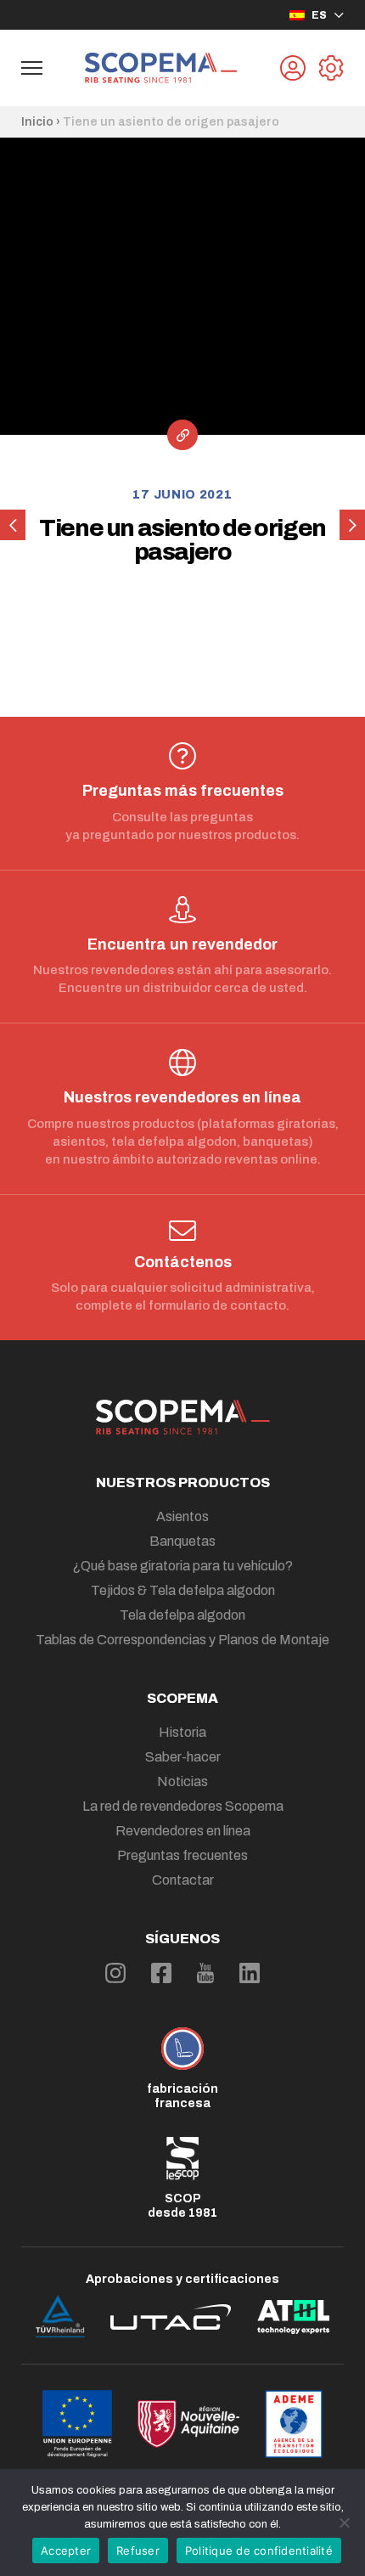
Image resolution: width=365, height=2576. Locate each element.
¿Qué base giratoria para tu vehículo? (182, 1566)
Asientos (182, 1516)
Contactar (183, 1880)
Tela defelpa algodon (182, 1615)
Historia (182, 1732)
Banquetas (182, 1541)
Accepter (66, 2551)
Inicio (37, 122)
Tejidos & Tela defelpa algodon (183, 1590)
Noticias (182, 1781)
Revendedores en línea (183, 1831)
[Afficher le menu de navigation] (32, 68)
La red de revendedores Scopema (183, 1806)
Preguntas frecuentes (182, 1855)
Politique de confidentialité (259, 2551)
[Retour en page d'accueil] (161, 68)
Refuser (138, 2551)
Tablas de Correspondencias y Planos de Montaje (182, 1640)
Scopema (182, 1698)
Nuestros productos (183, 1482)
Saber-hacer (183, 1757)
